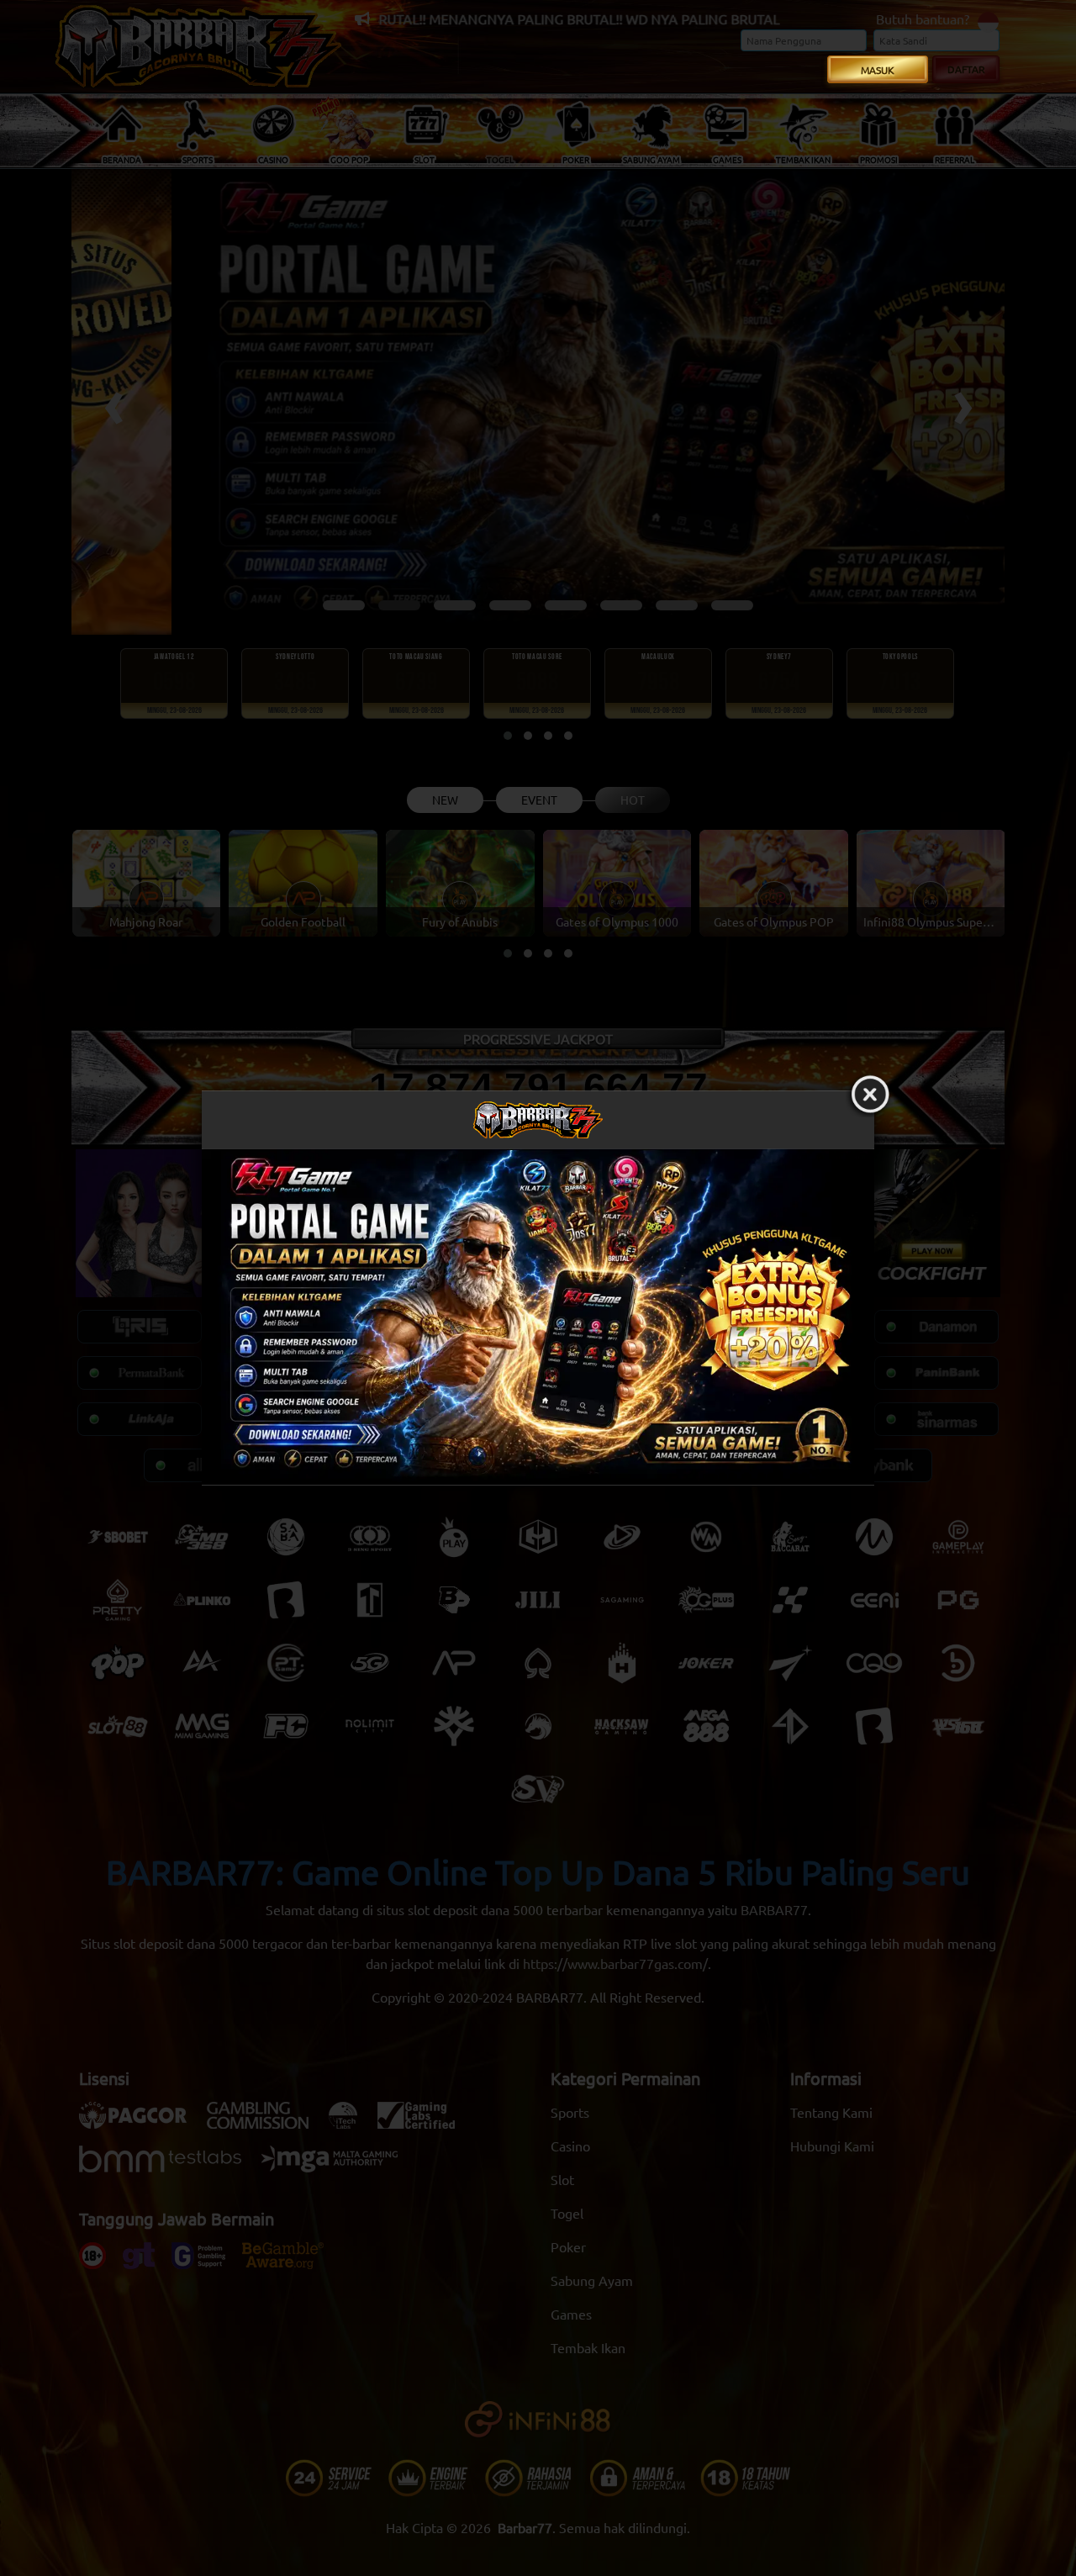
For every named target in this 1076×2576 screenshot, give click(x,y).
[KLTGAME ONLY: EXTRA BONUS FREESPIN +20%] (538, 1317)
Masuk (878, 70)
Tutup (870, 1095)
